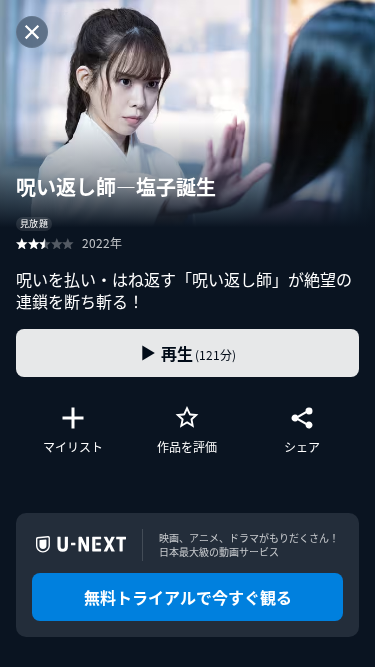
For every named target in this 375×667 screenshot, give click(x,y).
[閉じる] (32, 32)
